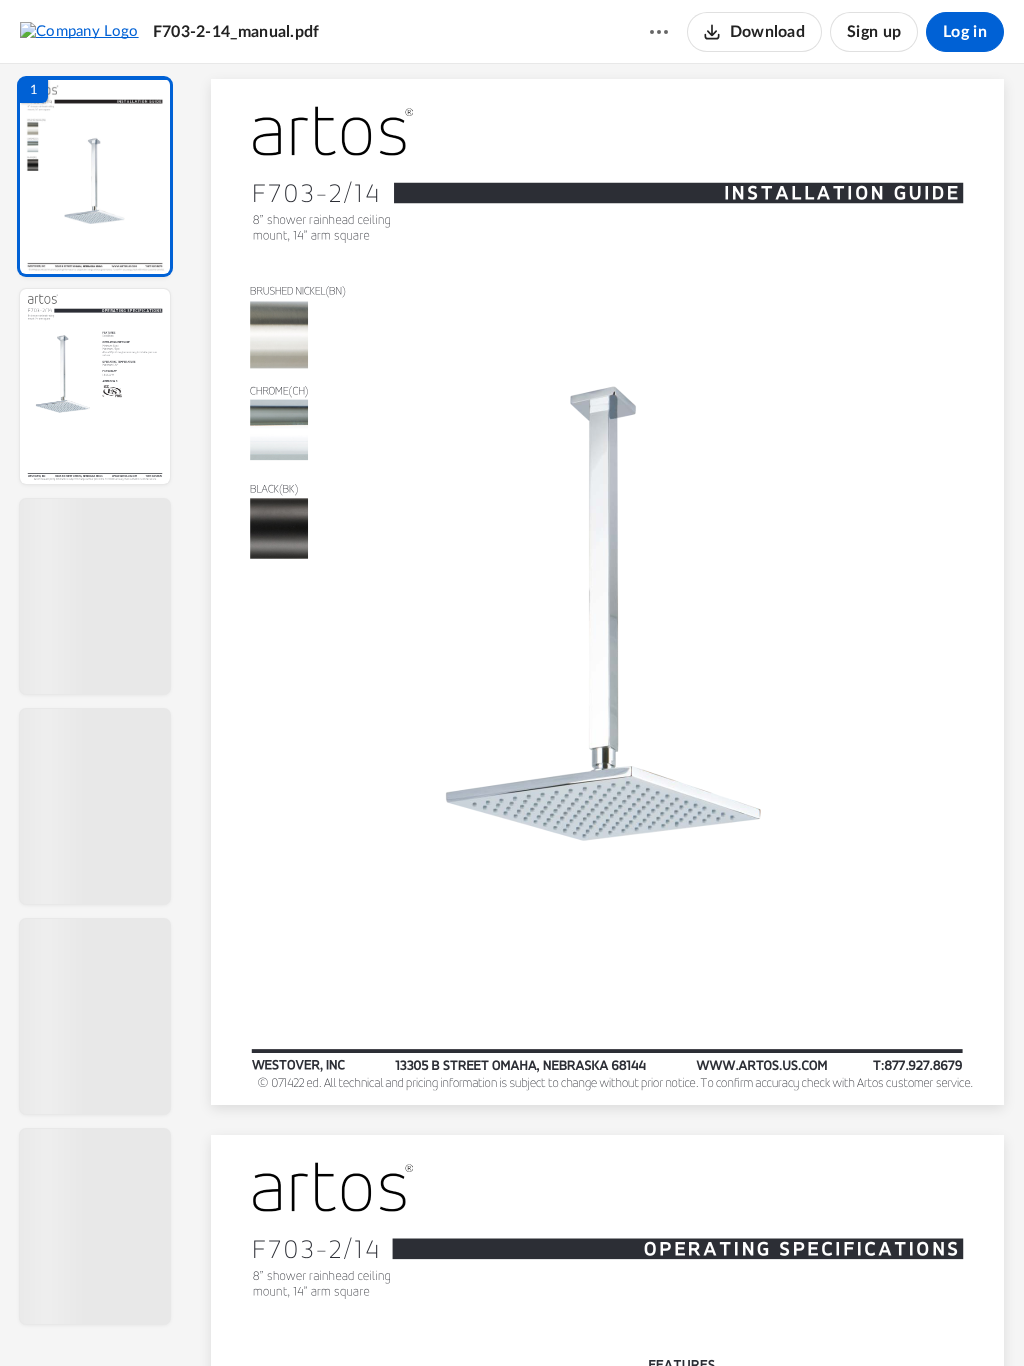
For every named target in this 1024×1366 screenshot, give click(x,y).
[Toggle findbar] (460, 1317)
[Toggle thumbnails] (424, 1317)
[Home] (79, 31)
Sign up (874, 32)
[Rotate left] (718, 1317)
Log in (965, 32)
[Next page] (568, 1317)
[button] (95, 176)
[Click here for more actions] (659, 32)
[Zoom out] (610, 1317)
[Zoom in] (678, 1317)
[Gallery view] (756, 1317)
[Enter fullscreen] (792, 1317)
